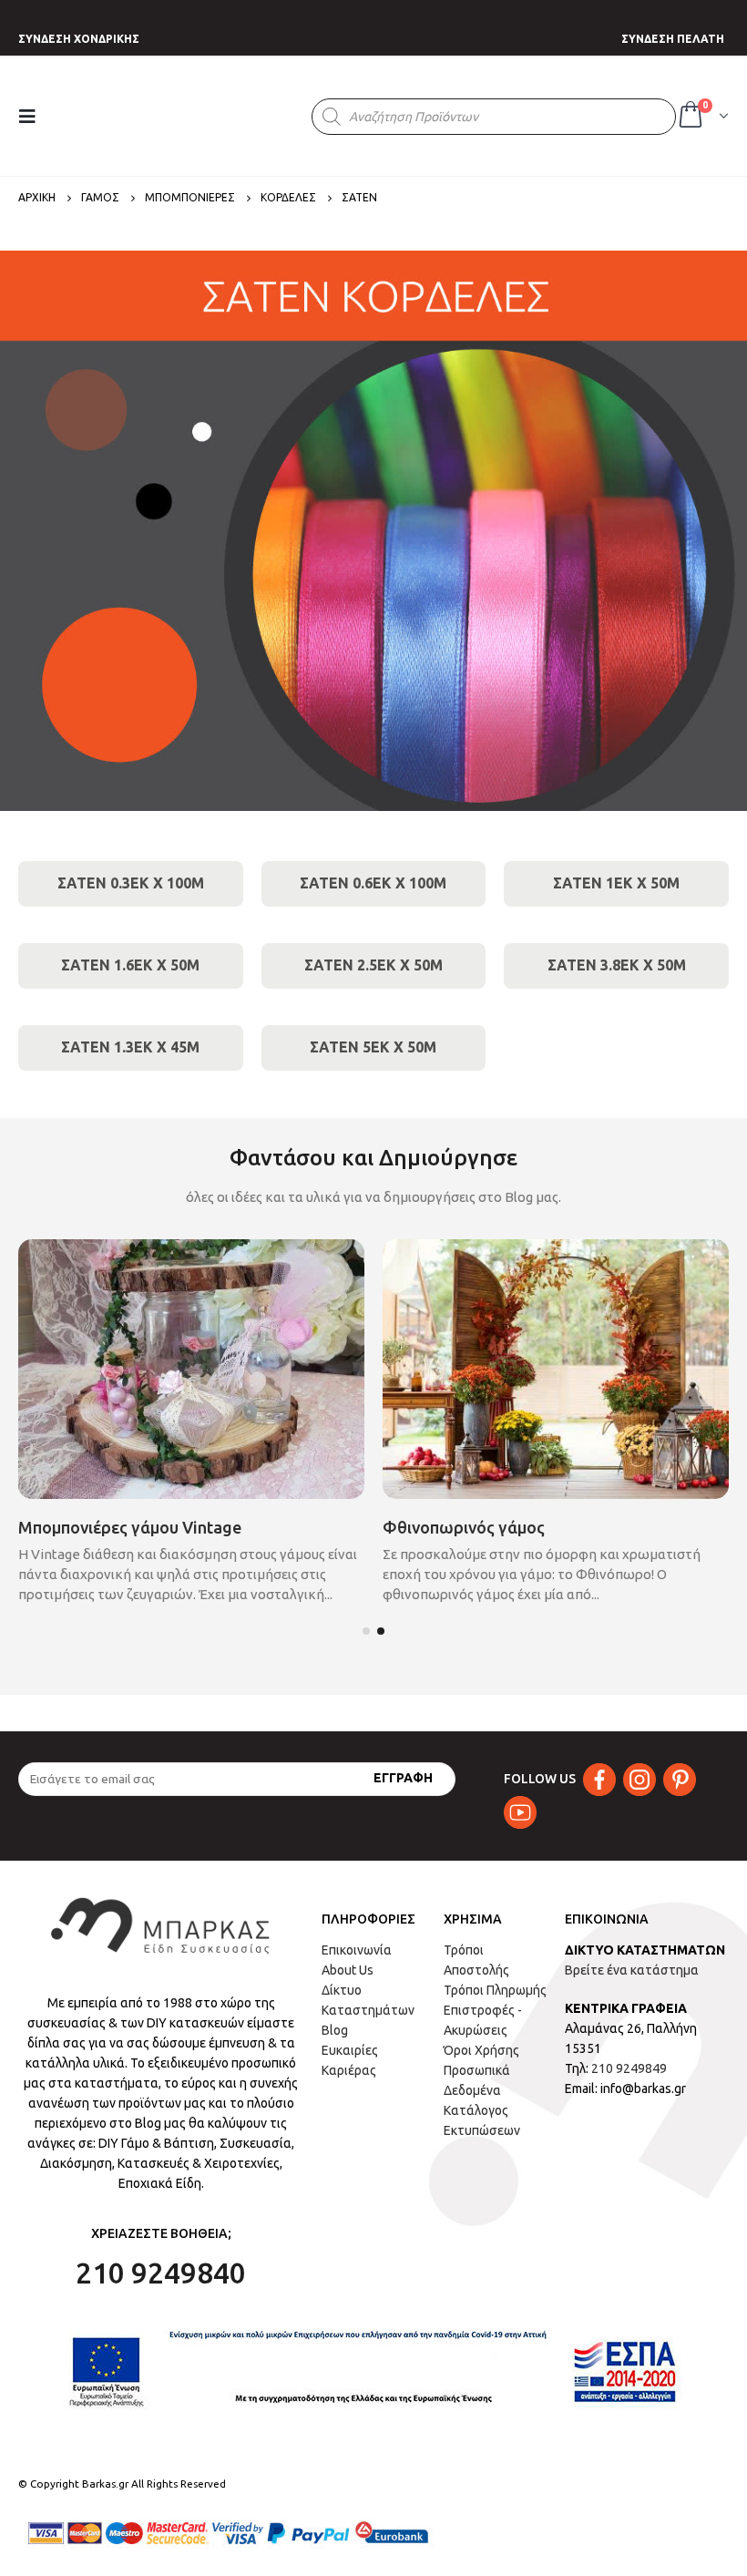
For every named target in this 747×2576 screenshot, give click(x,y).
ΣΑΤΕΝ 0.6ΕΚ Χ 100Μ (373, 883)
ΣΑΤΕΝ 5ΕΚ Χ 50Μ (373, 1047)
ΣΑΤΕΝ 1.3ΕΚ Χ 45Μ (130, 1047)
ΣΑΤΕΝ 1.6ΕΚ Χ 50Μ (130, 965)
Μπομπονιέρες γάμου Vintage (130, 1527)
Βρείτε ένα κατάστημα (632, 1970)
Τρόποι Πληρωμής (495, 1990)
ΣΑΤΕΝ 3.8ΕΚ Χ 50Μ (617, 965)
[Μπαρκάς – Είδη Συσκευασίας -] (185, 117)
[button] (366, 1631)
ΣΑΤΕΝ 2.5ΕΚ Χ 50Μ (373, 965)
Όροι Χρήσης (481, 2050)
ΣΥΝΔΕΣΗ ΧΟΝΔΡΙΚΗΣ (79, 39)
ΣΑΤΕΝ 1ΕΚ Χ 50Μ (616, 883)
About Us (348, 1970)
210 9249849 (629, 2068)
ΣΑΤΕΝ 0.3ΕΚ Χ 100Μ (131, 883)
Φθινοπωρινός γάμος (464, 1527)
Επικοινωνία (357, 1950)
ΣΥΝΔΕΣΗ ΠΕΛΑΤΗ (673, 39)
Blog (335, 2030)
